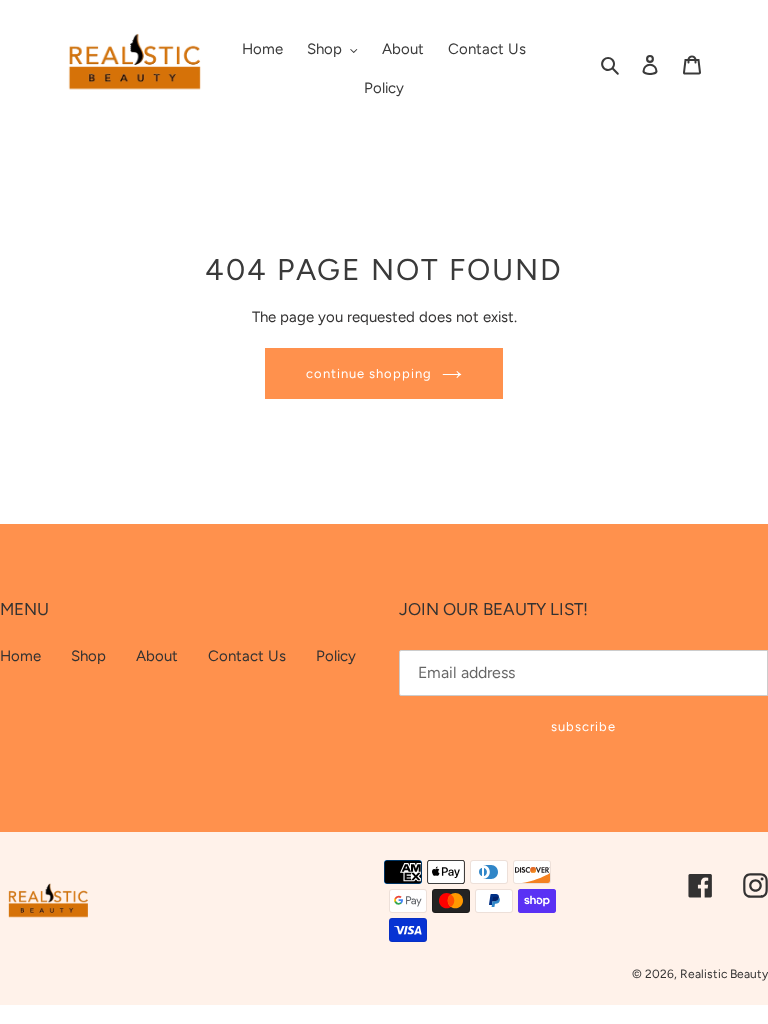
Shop (88, 656)
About (157, 656)
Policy (336, 656)
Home (20, 656)
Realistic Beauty (724, 974)
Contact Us (247, 656)
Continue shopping (369, 373)
